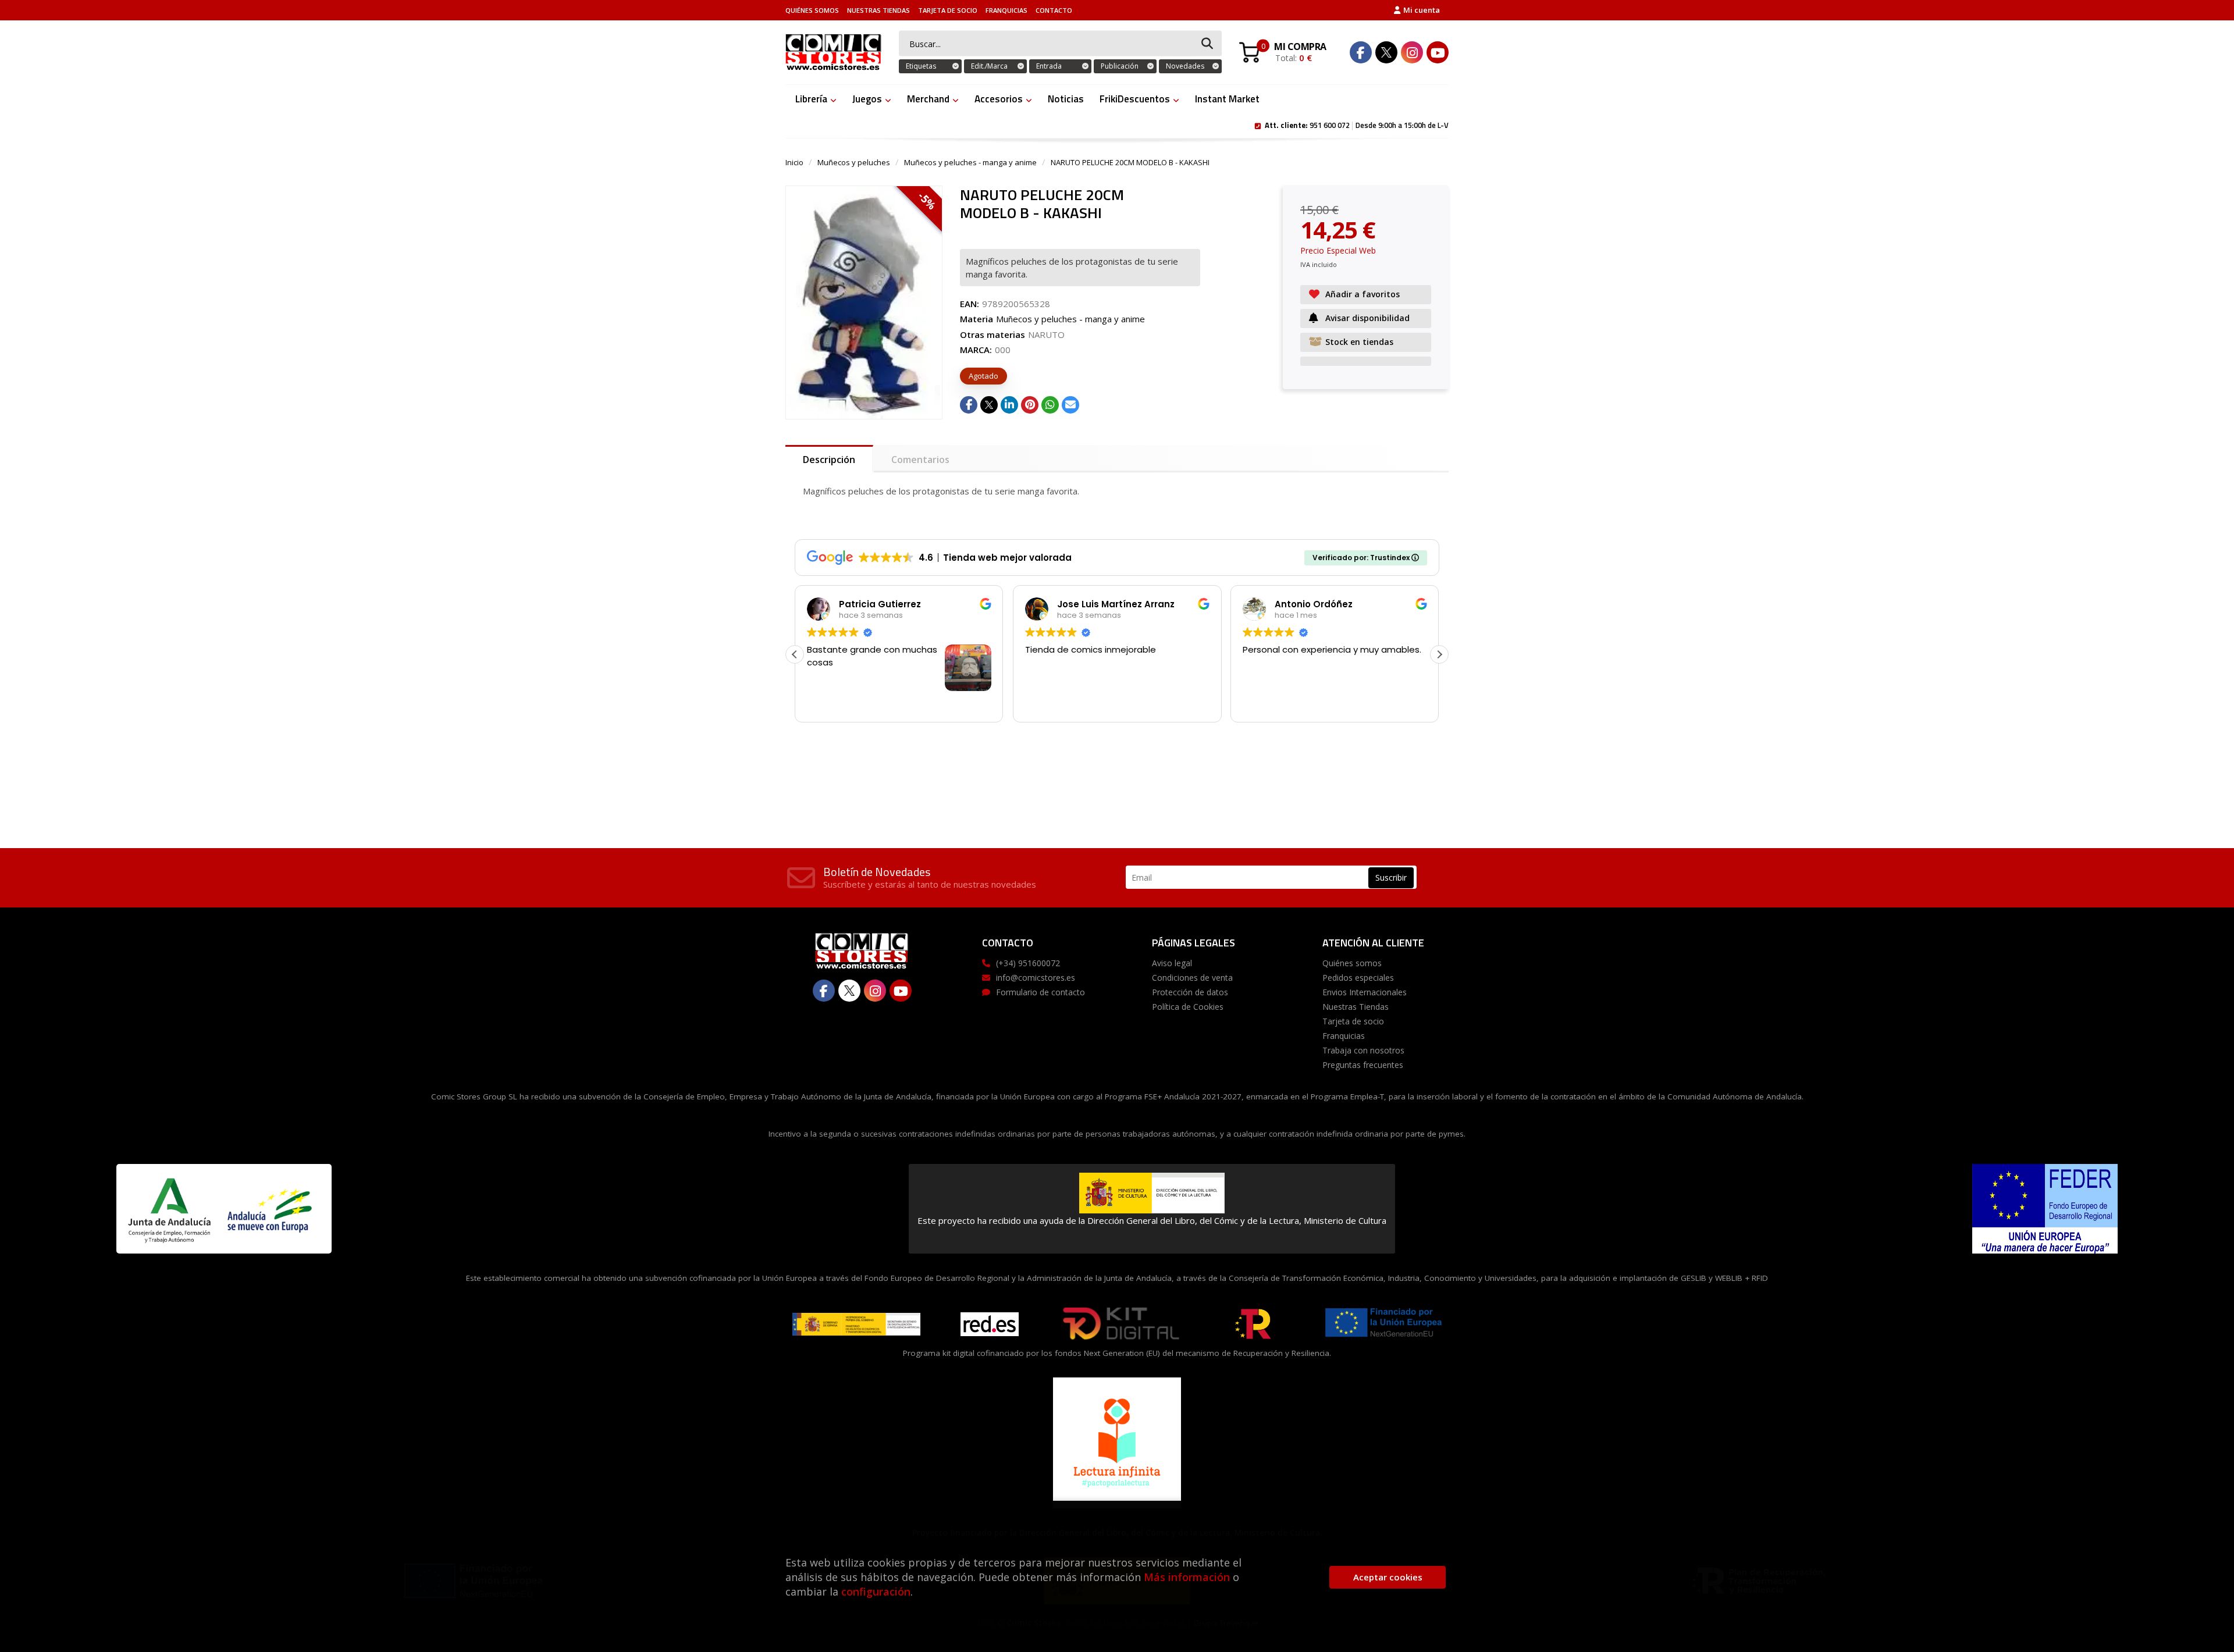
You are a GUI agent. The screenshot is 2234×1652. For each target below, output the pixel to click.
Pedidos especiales (1358, 978)
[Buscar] (1207, 44)
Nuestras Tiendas (878, 10)
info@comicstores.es (1036, 978)
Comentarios (920, 460)
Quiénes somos (812, 10)
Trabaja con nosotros (1363, 1050)
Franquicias (1006, 10)
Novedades (1185, 66)
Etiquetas (921, 66)
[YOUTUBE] (1438, 52)
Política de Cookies (1188, 1007)
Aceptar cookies (1388, 1577)
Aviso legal (1172, 963)
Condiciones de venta (1192, 978)
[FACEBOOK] (1361, 52)
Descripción (829, 460)
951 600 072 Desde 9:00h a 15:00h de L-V (1357, 124)
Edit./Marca (989, 66)
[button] (1439, 654)
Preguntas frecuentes (1363, 1065)
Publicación (1120, 66)
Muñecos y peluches (854, 162)
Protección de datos (1190, 992)
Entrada (1049, 66)
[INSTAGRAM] (1412, 52)
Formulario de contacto (1040, 992)
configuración (876, 1592)
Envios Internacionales (1365, 992)
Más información (1187, 1577)
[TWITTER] (1386, 52)
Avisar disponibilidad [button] (1367, 318)
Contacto (1054, 10)
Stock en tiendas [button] (1359, 342)
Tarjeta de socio (948, 10)
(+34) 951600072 (1028, 963)
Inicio (794, 162)
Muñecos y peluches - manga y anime (970, 162)
